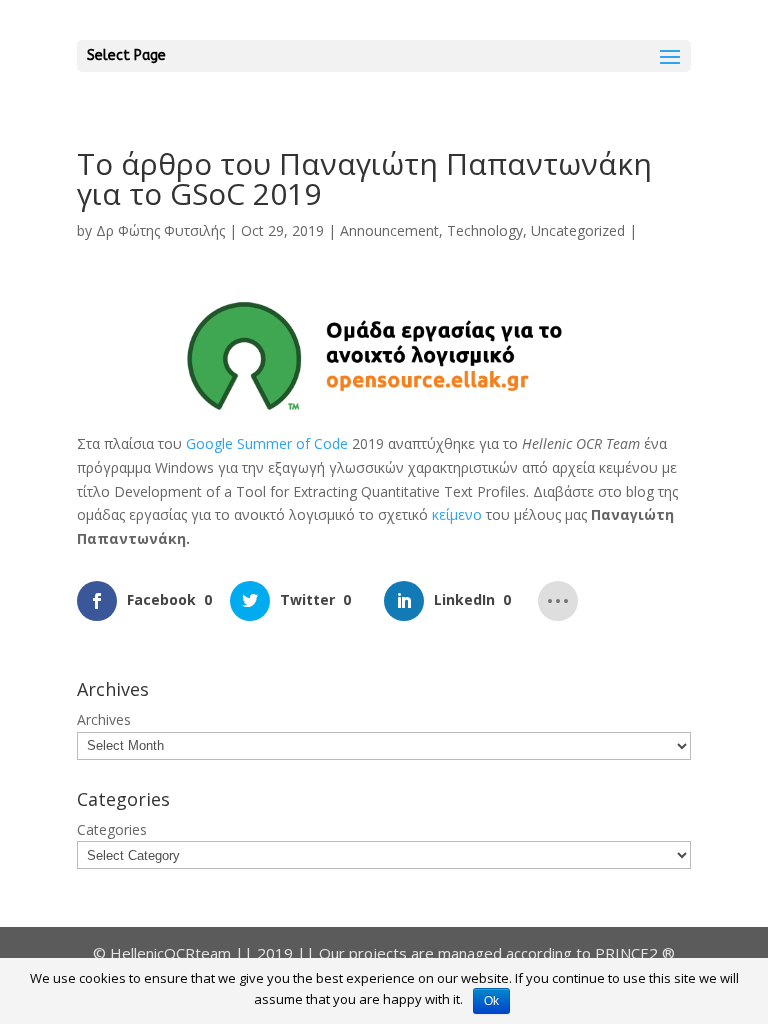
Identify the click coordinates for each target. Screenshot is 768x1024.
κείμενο (459, 514)
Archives (104, 719)
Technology (485, 230)
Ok (491, 1001)
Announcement (389, 230)
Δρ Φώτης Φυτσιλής (160, 230)
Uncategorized (578, 230)
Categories (112, 829)
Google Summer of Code (267, 443)
